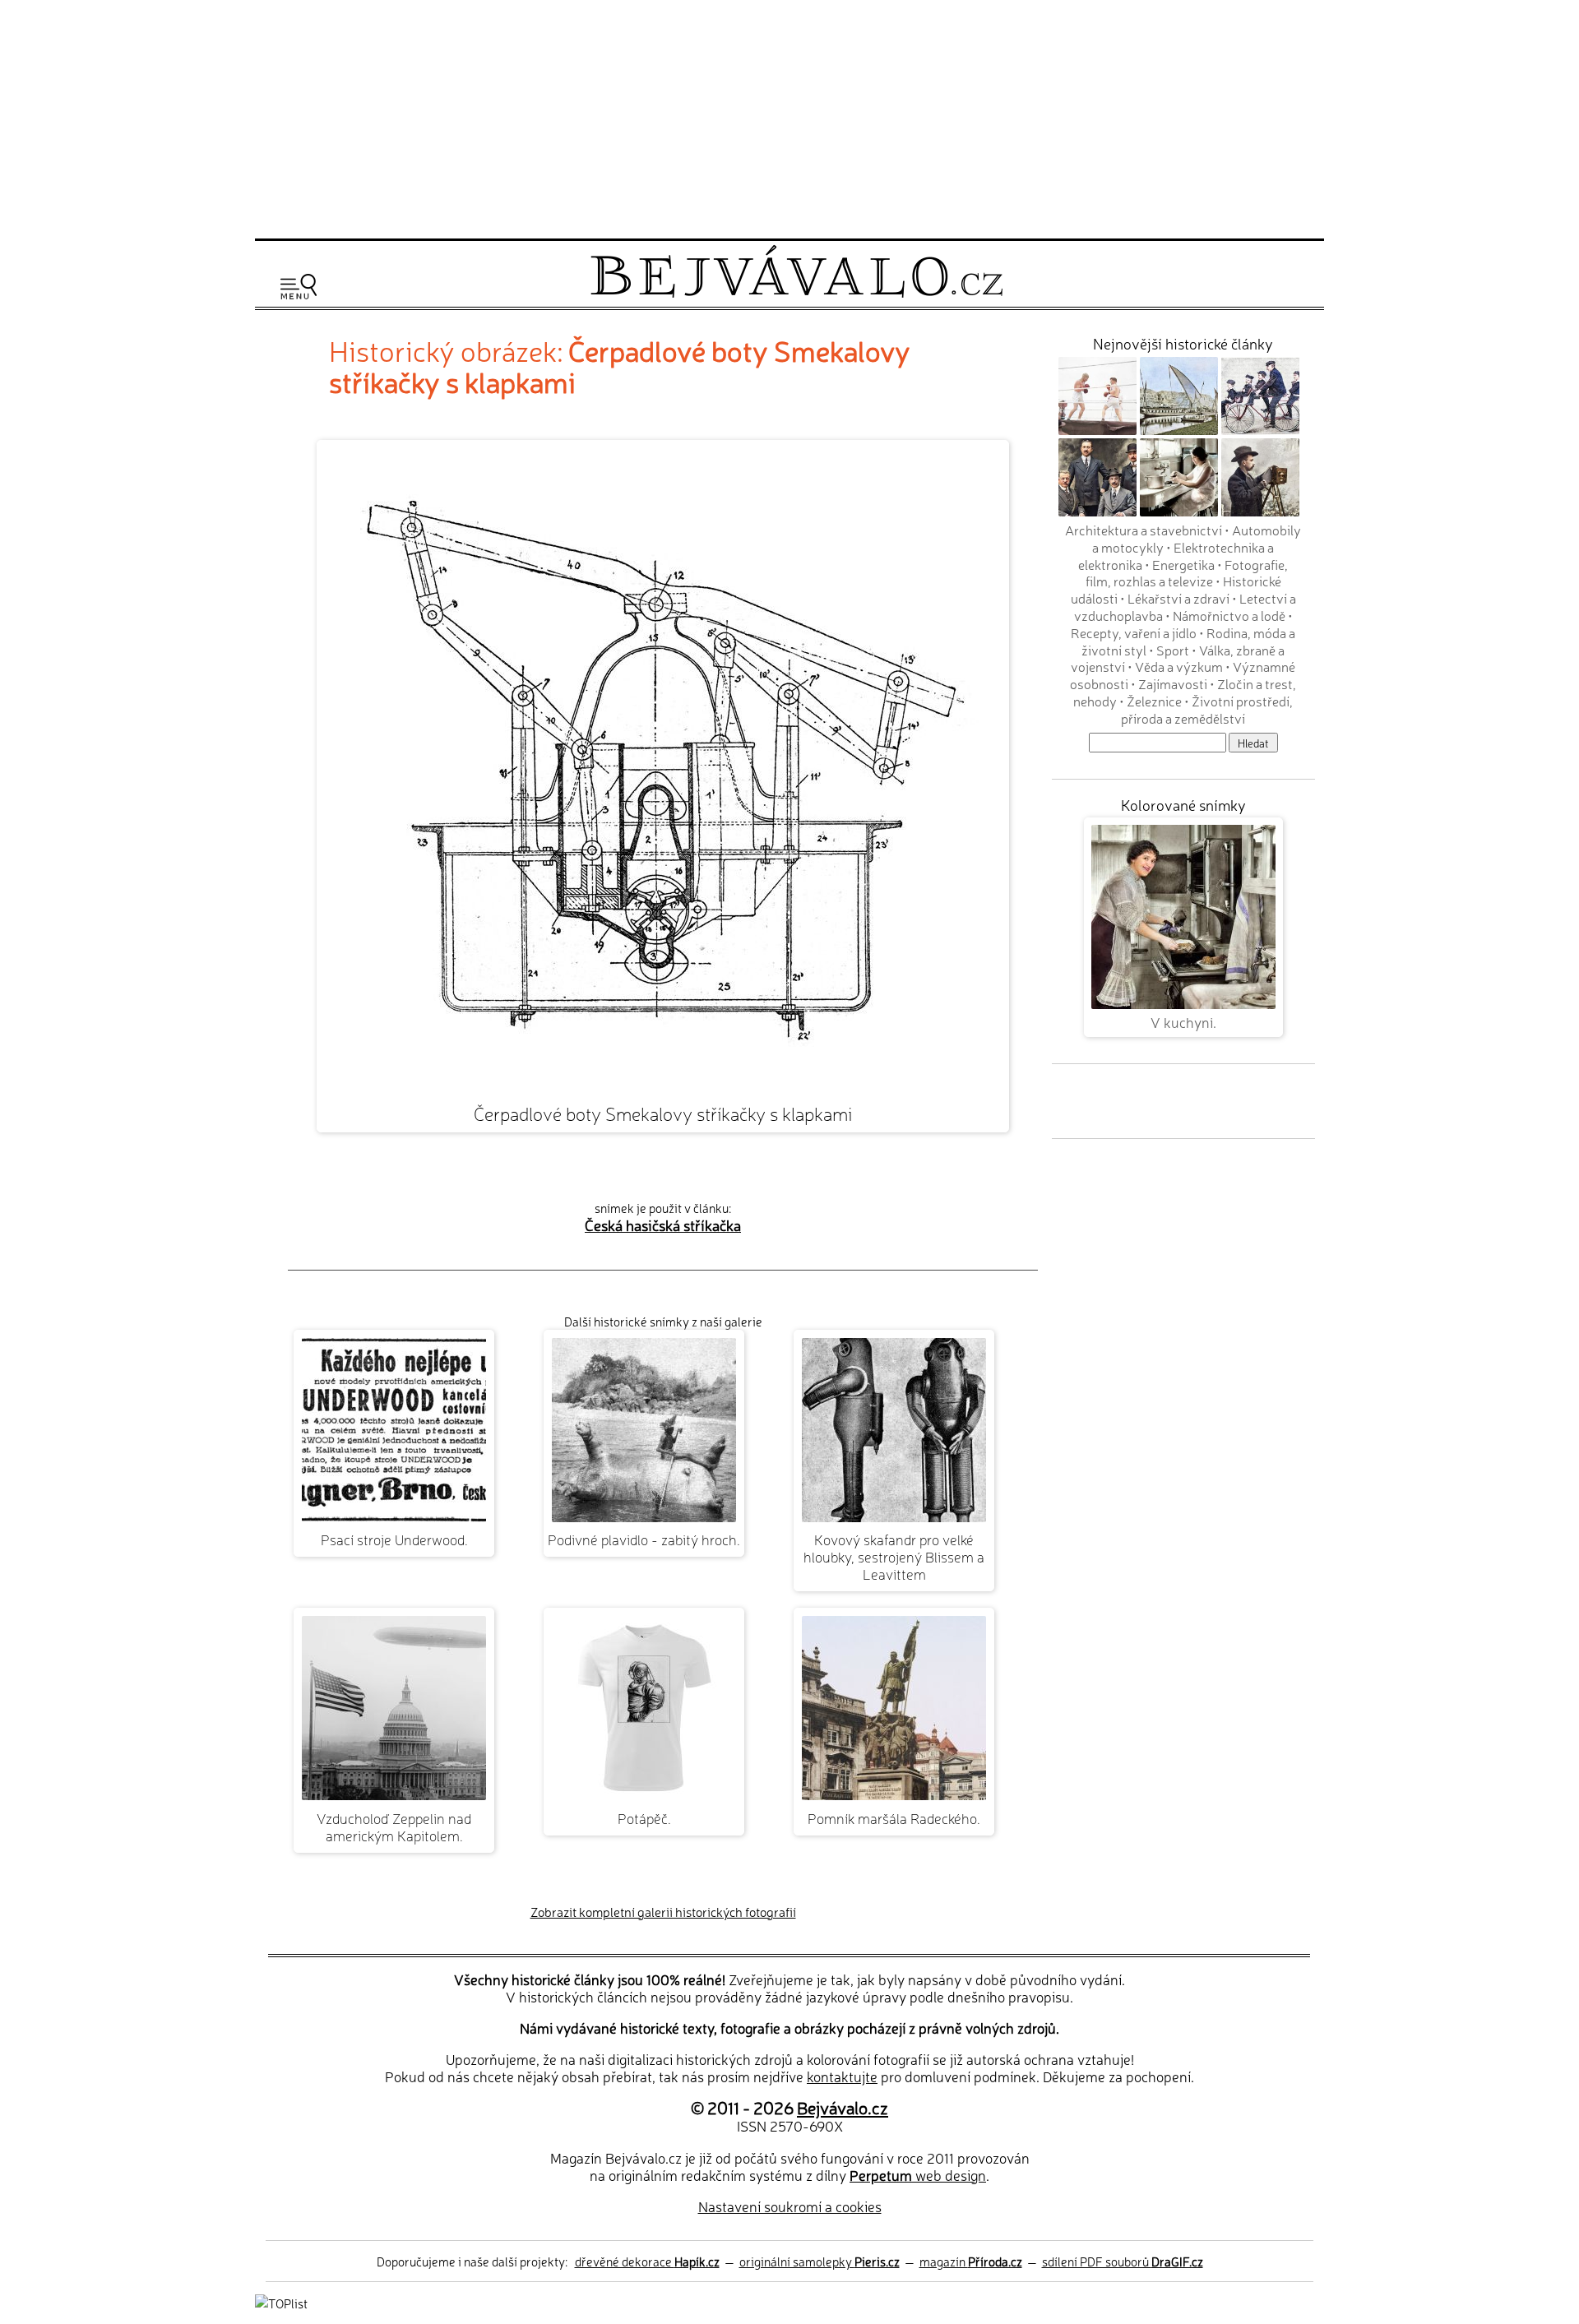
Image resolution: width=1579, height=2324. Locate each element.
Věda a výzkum (1179, 666)
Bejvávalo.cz (843, 2107)
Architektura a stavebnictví (1144, 530)
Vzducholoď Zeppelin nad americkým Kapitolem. (394, 1826)
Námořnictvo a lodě (1229, 615)
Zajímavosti (1173, 683)
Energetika (1183, 564)
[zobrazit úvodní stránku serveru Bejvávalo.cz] (796, 293)
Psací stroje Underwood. (394, 1539)
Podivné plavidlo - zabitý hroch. (644, 1539)
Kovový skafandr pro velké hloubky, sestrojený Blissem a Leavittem (894, 1556)
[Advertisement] (789, 117)
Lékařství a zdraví (1178, 598)
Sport (1173, 650)
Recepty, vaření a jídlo (1134, 632)
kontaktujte (842, 2076)
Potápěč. (644, 1818)
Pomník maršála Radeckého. (894, 1818)
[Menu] (299, 287)
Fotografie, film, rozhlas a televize (1187, 573)
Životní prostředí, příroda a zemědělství (1207, 709)
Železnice (1154, 701)
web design (918, 2175)
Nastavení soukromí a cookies (790, 2206)
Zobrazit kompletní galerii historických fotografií (663, 1912)
